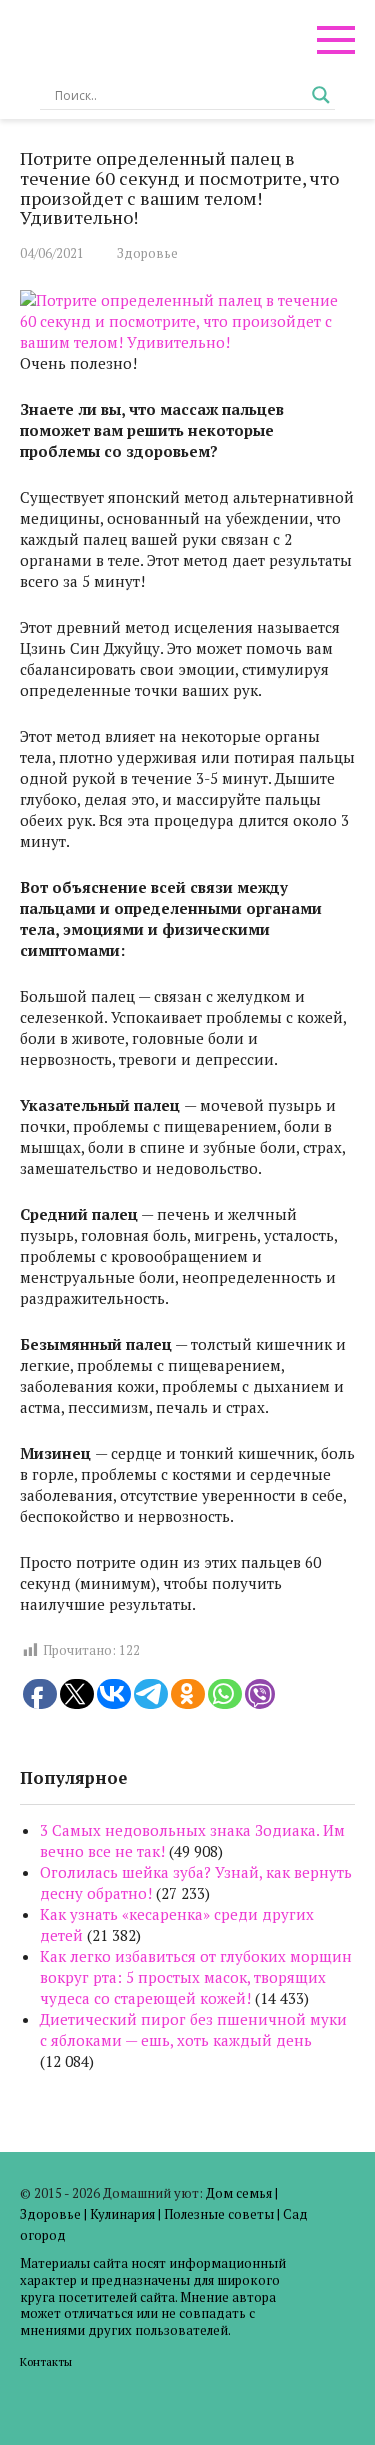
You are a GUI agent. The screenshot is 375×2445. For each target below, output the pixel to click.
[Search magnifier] (321, 95)
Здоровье (147, 253)
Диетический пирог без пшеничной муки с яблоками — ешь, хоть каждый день (193, 2029)
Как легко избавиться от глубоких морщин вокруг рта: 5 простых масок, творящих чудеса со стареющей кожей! (196, 1977)
